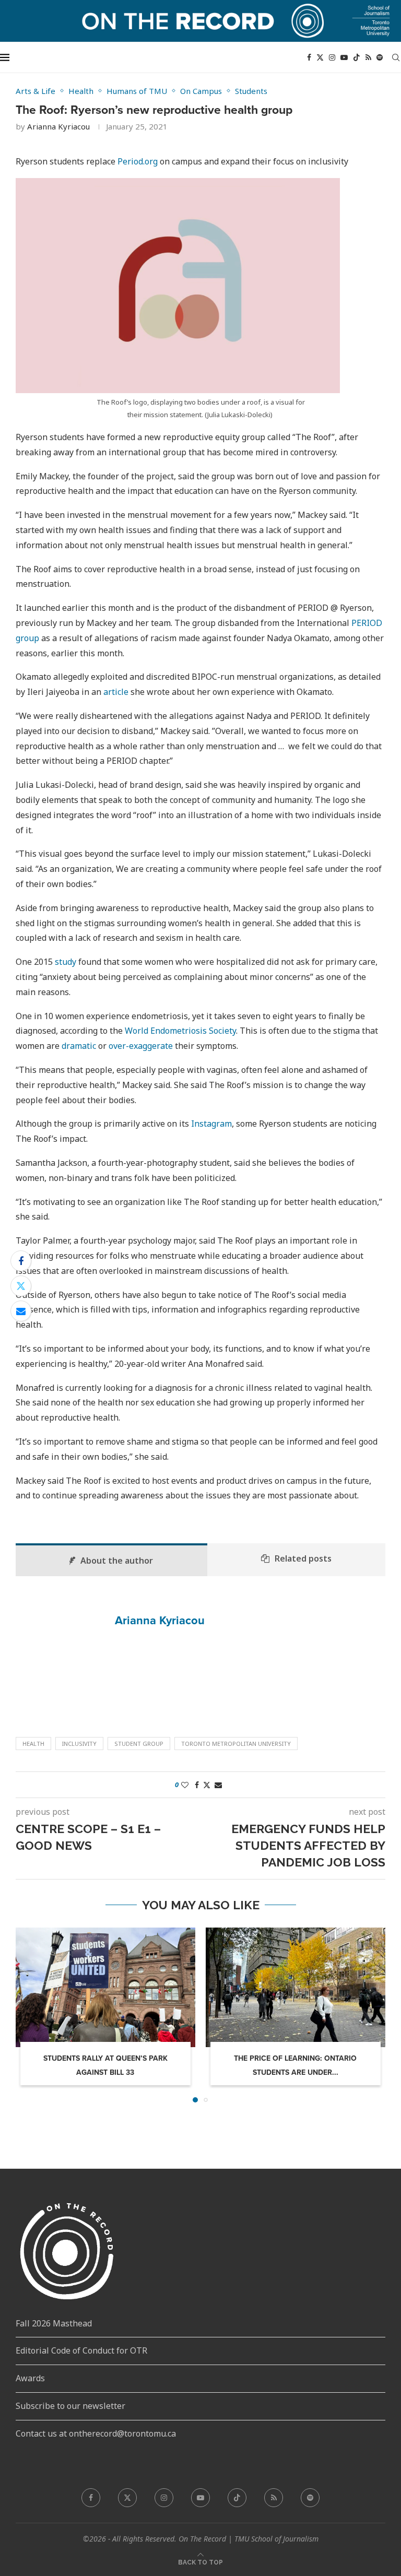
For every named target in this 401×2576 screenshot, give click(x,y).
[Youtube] (344, 57)
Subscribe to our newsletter (70, 2406)
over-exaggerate (142, 1046)
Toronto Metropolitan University (236, 1744)
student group (139, 1744)
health (33, 1744)
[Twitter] (320, 57)
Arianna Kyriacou (58, 126)
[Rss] (368, 57)
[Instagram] (332, 57)
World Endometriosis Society (180, 1031)
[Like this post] (185, 1785)
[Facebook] (309, 57)
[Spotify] (380, 57)
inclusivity (79, 1744)
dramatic (79, 1046)
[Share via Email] (21, 1311)
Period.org (138, 161)
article (117, 692)
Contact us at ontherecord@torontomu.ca (96, 2433)
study (66, 962)
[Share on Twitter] (21, 1286)
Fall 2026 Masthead (54, 2323)
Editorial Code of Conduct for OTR (81, 2350)
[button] (30, 2014)
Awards (30, 2378)
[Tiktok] (357, 57)
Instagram (211, 1124)
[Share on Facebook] (21, 1261)
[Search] (396, 57)
